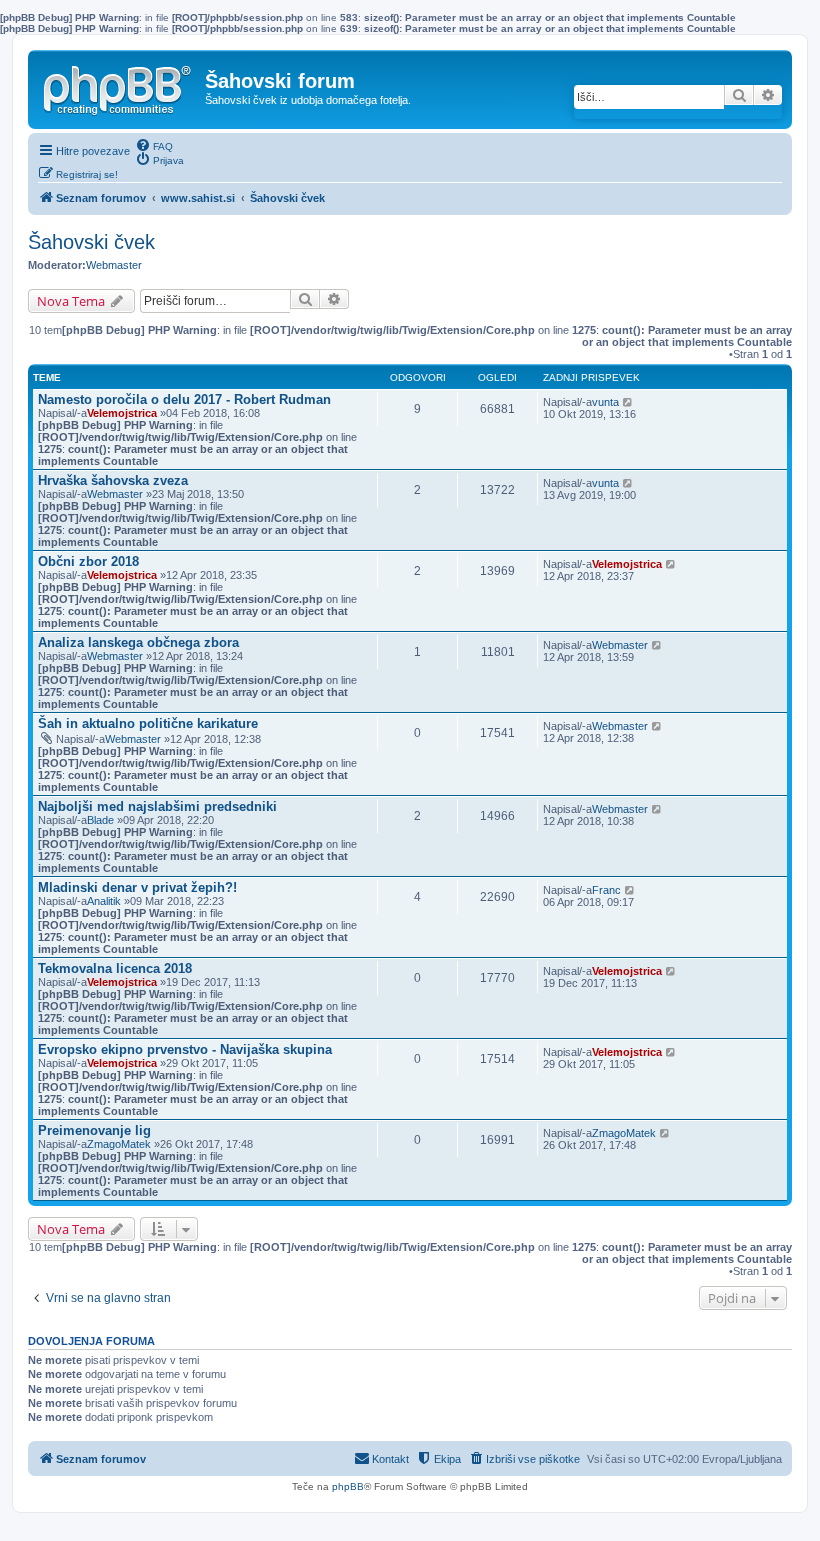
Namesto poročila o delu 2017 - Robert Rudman (184, 399)
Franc (606, 890)
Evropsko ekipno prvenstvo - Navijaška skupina (185, 1049)
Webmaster (114, 265)
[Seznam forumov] (119, 86)
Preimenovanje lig (94, 1130)
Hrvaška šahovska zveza (113, 480)
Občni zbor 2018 (88, 561)
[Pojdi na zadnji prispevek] (628, 402)
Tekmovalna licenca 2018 (115, 968)
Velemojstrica (122, 413)
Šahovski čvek (91, 242)
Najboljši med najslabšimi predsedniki (157, 806)
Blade (100, 820)
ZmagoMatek (119, 1144)
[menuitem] (154, 145)
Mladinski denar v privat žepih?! (137, 887)
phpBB (348, 1486)
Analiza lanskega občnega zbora (138, 642)
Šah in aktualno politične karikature (148, 723)
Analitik (104, 901)
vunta (605, 402)
